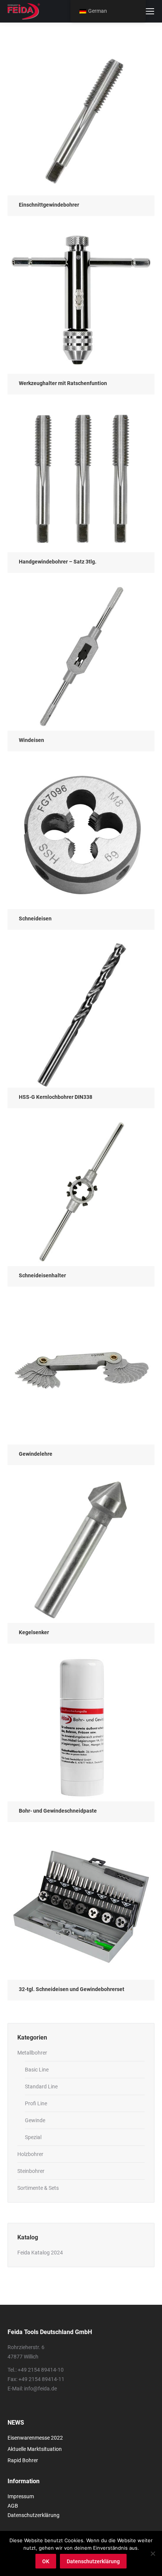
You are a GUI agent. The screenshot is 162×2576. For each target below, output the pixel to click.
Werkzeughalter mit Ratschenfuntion (63, 383)
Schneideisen (35, 919)
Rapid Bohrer (23, 2460)
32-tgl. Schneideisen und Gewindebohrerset (72, 1989)
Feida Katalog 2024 (40, 2253)
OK (46, 2561)
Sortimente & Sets (38, 2188)
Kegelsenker (34, 1632)
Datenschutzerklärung (34, 2515)
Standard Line (41, 2086)
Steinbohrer (31, 2171)
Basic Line (37, 2070)
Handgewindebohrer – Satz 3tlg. (58, 562)
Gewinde (35, 2120)
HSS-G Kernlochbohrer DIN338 (56, 1097)
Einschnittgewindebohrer (49, 205)
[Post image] (81, 122)
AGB (13, 2506)
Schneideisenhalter (42, 1275)
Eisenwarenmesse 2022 (35, 2438)
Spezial (33, 2137)
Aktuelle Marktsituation (35, 2449)
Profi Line (36, 2103)
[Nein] (153, 2553)
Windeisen (31, 740)
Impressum (21, 2496)
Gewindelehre (36, 1454)
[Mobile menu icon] (150, 11)
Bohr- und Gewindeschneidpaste (58, 1811)
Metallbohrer (32, 2053)
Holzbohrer (30, 2154)
